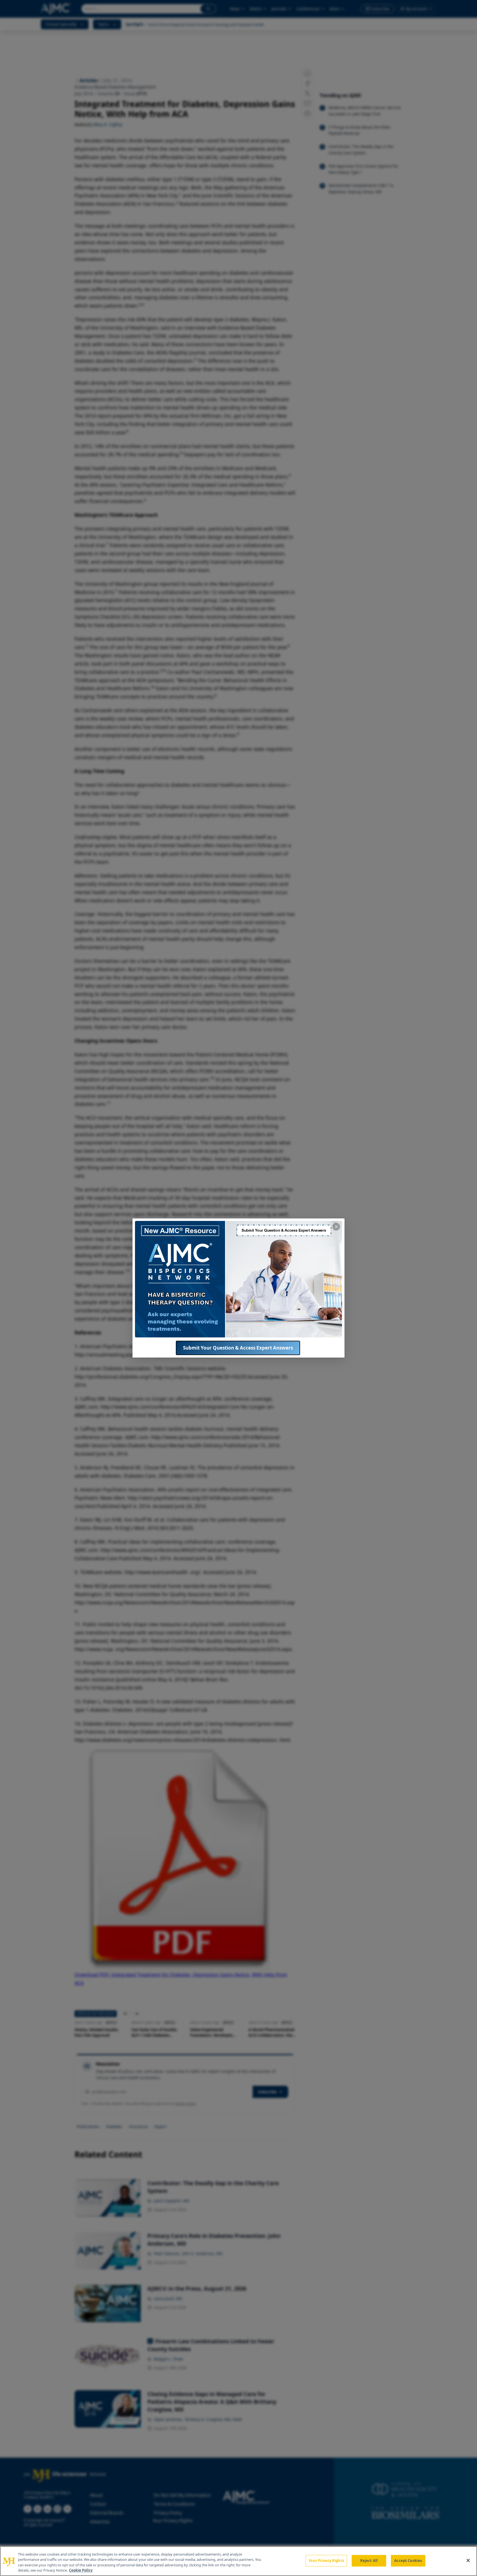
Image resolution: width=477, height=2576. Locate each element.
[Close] (468, 2560)
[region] (239, 2561)
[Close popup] (336, 1227)
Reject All (369, 2561)
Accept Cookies (408, 2561)
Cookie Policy (81, 2570)
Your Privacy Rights (326, 2561)
